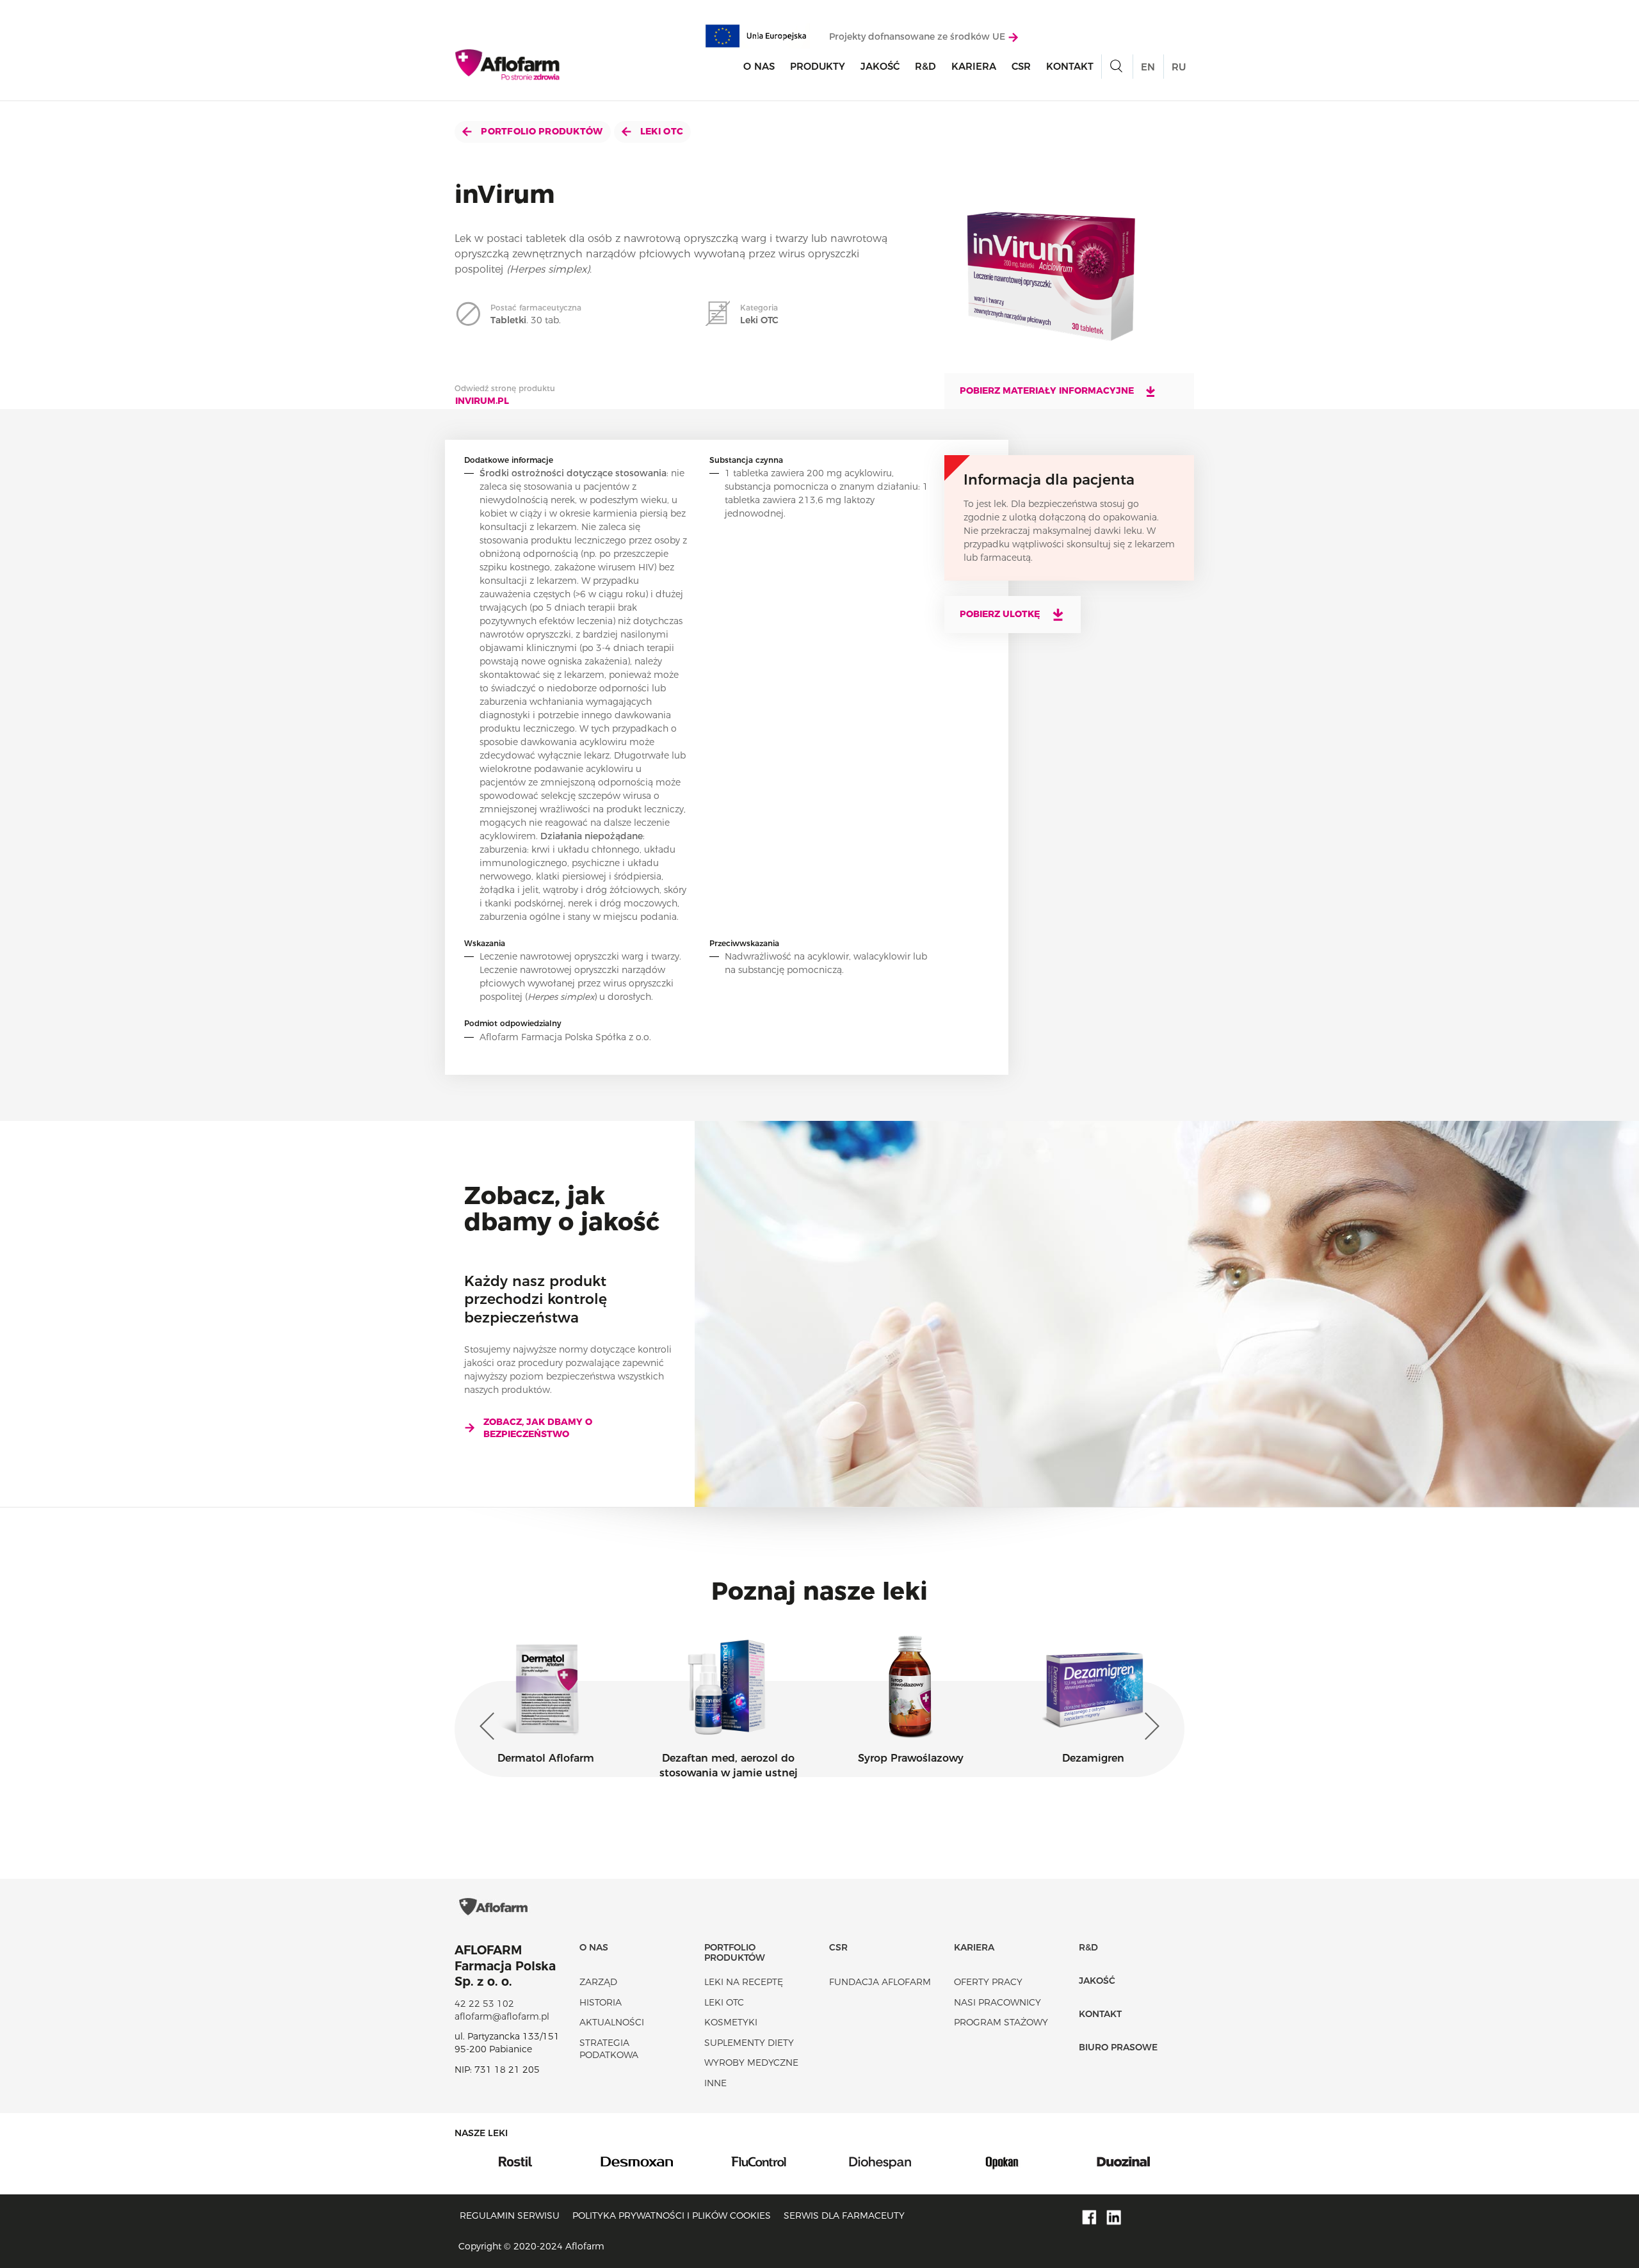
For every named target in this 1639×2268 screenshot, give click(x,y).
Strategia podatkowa (609, 2049)
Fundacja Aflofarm (880, 1982)
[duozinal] (1002, 2160)
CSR (1021, 66)
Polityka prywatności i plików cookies (672, 2216)
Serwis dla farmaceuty (844, 2216)
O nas (759, 66)
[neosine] (1124, 2160)
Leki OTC (661, 131)
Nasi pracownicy (997, 2002)
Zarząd (598, 1982)
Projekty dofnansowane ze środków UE (918, 36)
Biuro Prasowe (1118, 2047)
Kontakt (1070, 66)
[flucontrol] (637, 2160)
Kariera (974, 66)
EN (1148, 67)
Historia (601, 2002)
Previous (490, 1726)
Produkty (818, 66)
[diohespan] (759, 2160)
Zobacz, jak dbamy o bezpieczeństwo (538, 1428)
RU (1179, 67)
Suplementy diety (749, 2043)
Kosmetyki (731, 2022)
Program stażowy (1001, 2022)
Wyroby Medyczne (751, 2063)
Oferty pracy (988, 1982)
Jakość (880, 66)
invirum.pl (482, 401)
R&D (925, 66)
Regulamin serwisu (510, 2216)
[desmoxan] (515, 2160)
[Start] (508, 65)
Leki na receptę (744, 1982)
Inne (715, 2083)
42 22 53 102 (484, 2004)
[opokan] (880, 2160)
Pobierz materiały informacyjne (1048, 390)
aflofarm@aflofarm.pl (502, 2016)
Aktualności (612, 2022)
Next (1149, 1726)
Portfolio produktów (541, 131)
